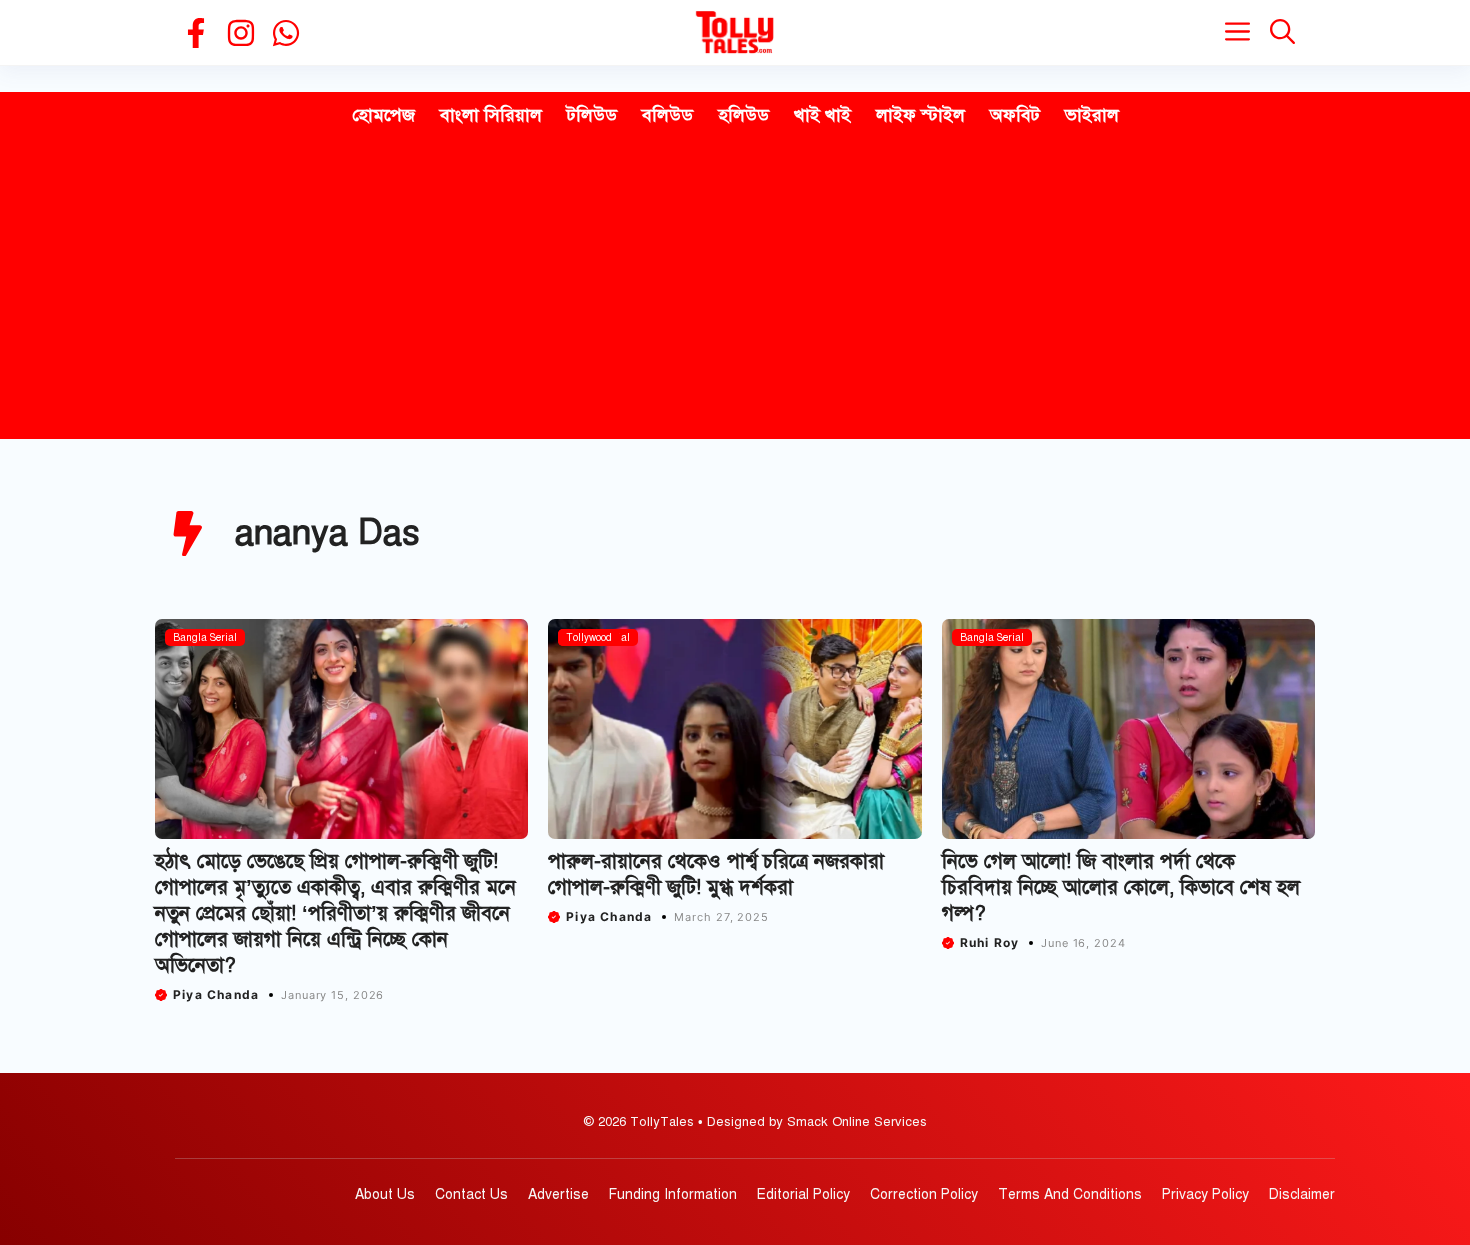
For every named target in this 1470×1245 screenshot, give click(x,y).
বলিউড (667, 115)
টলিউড (592, 115)
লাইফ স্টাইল (920, 115)
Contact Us (471, 1194)
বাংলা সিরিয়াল (491, 115)
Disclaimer (1302, 1194)
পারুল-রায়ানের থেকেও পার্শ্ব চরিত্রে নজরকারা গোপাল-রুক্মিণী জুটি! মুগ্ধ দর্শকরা (716, 874)
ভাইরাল (1092, 115)
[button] (1282, 32)
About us (385, 1194)
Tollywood (589, 637)
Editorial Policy (803, 1194)
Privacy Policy (1205, 1194)
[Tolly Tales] (735, 32)
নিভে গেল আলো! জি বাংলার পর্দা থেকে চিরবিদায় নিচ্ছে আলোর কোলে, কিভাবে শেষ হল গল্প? (1121, 887)
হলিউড (743, 115)
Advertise (558, 1194)
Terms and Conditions (1070, 1194)
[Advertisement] (735, 289)
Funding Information (673, 1194)
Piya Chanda (216, 994)
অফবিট (1015, 115)
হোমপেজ (383, 115)
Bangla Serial (205, 637)
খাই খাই (822, 115)
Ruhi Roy (990, 942)
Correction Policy (924, 1194)
